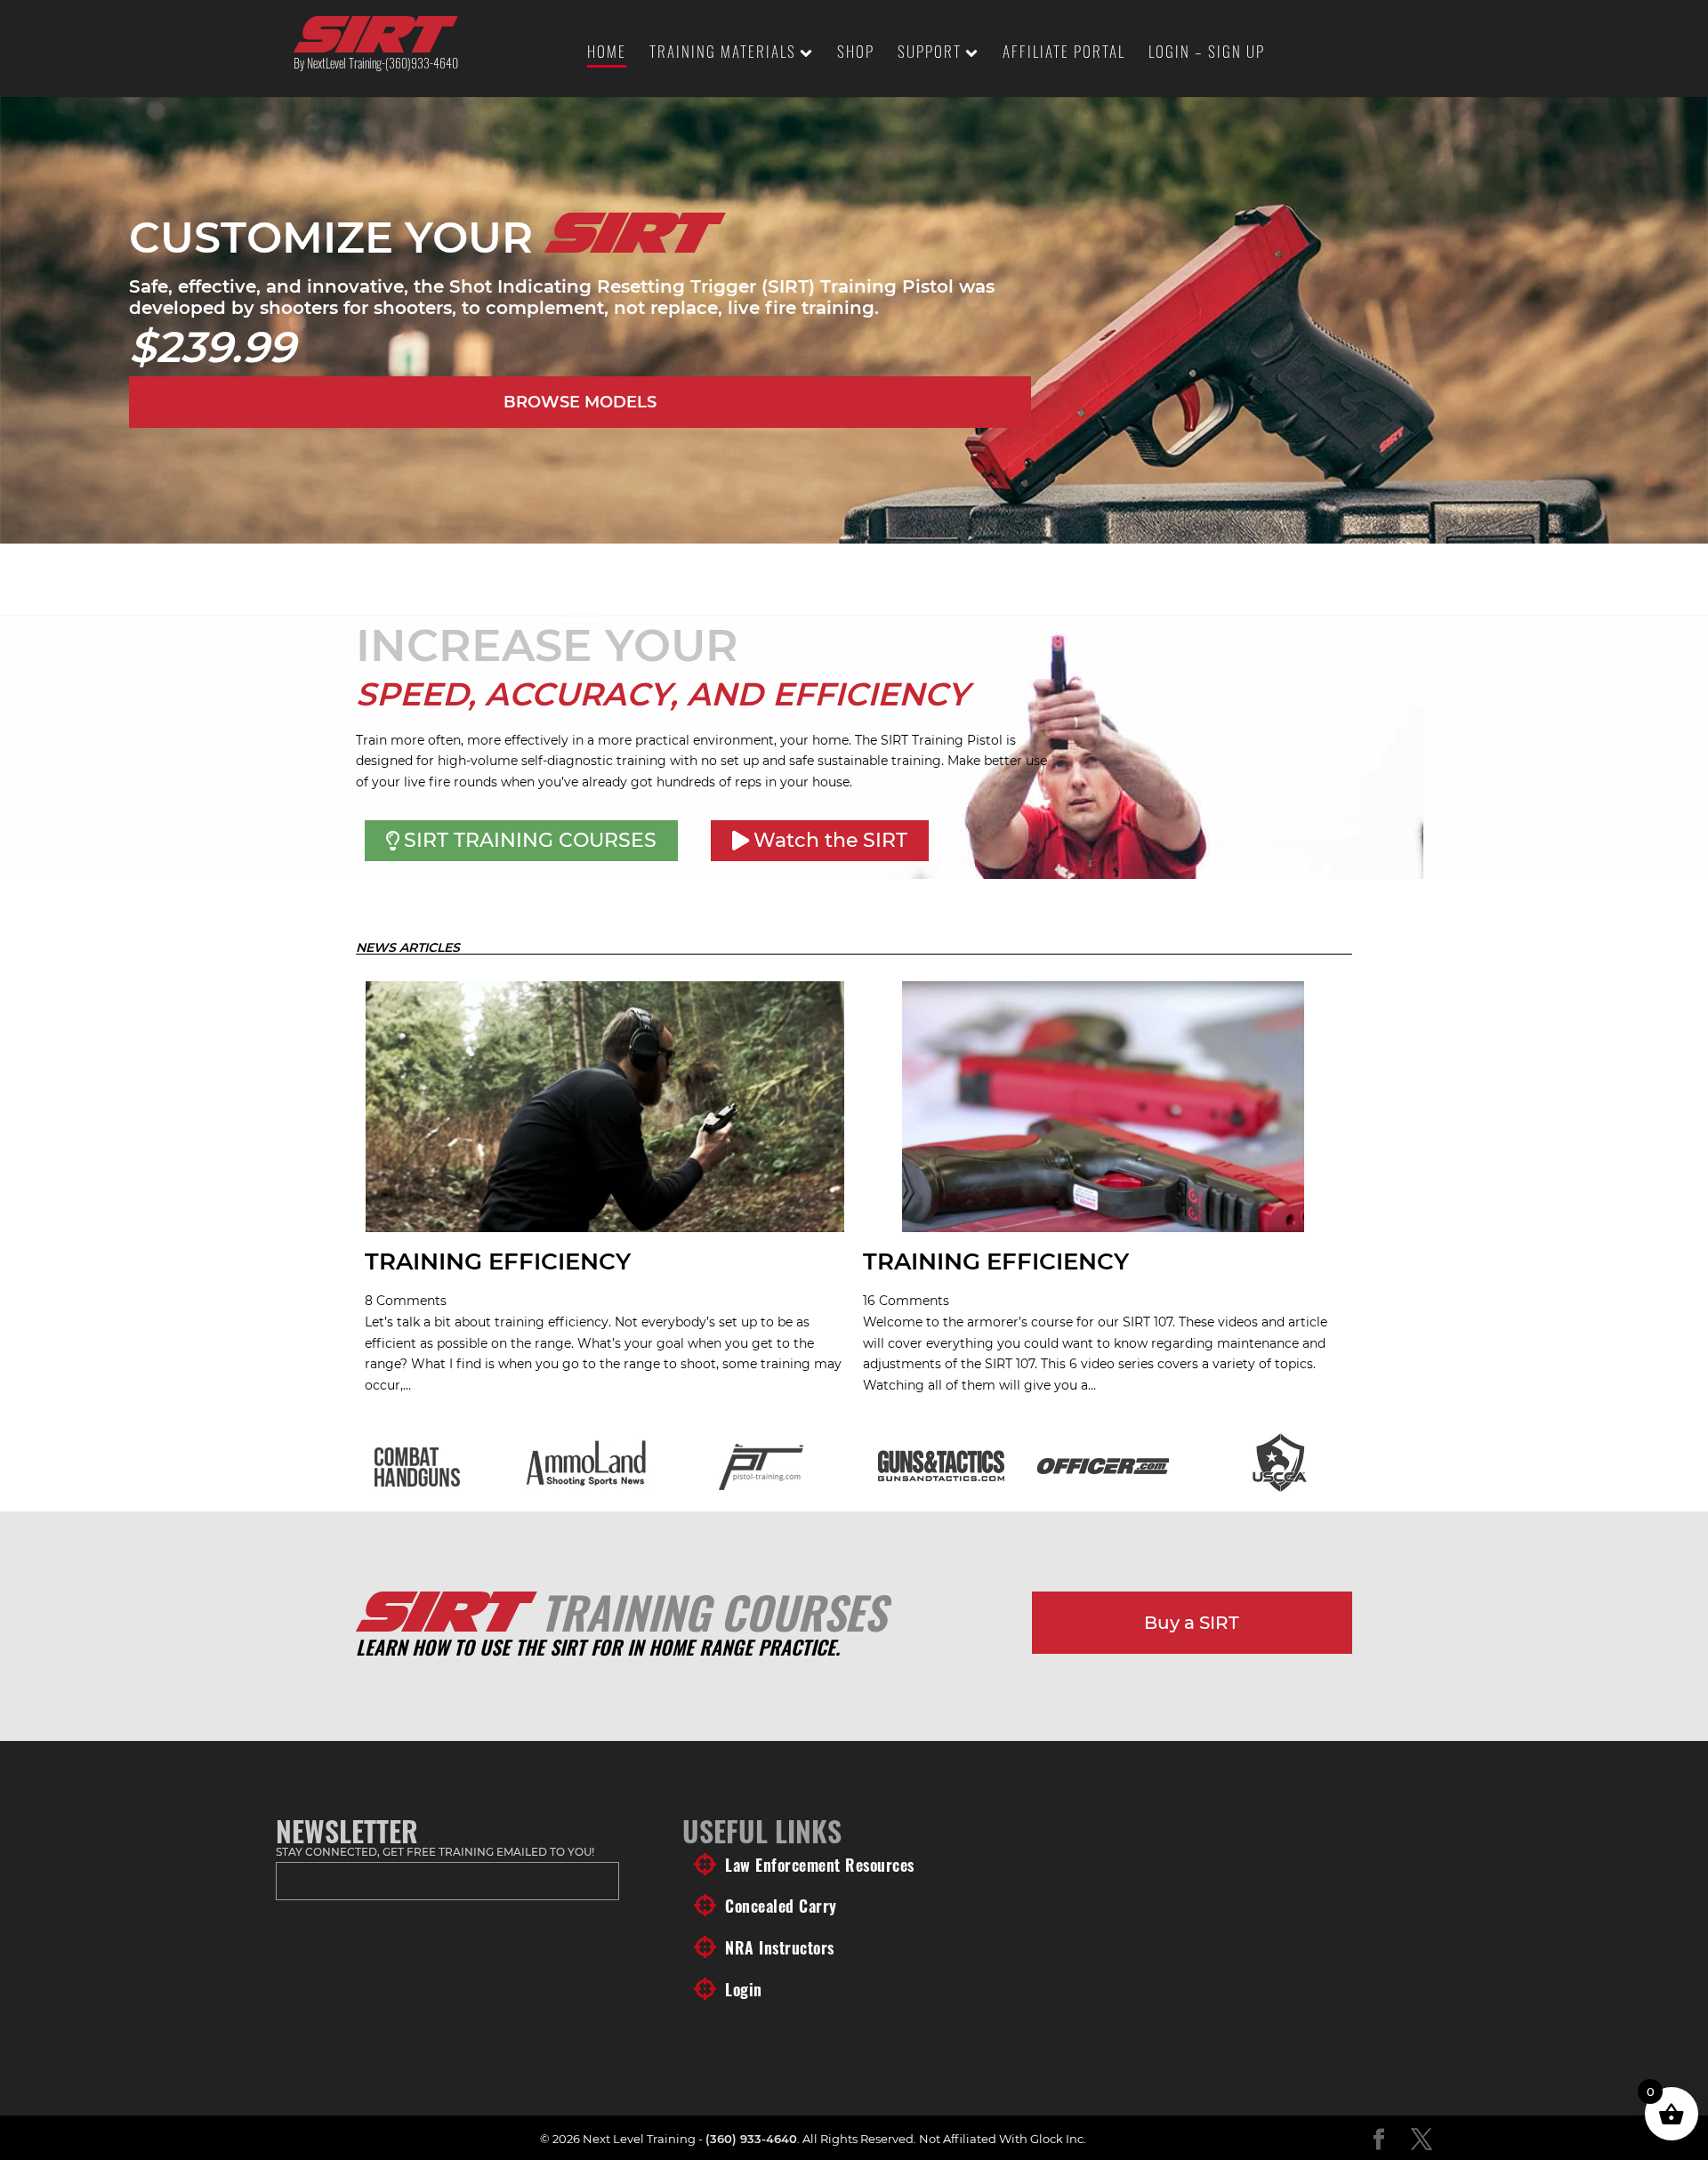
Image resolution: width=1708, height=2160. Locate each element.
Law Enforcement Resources (820, 1865)
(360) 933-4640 (751, 2139)
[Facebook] (1379, 2140)
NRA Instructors (780, 1947)
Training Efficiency (498, 1261)
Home (607, 54)
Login (744, 1989)
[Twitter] (1422, 2140)
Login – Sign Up (1207, 54)
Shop (856, 54)
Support (930, 54)
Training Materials (723, 54)
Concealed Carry (781, 1906)
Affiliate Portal (1064, 54)
